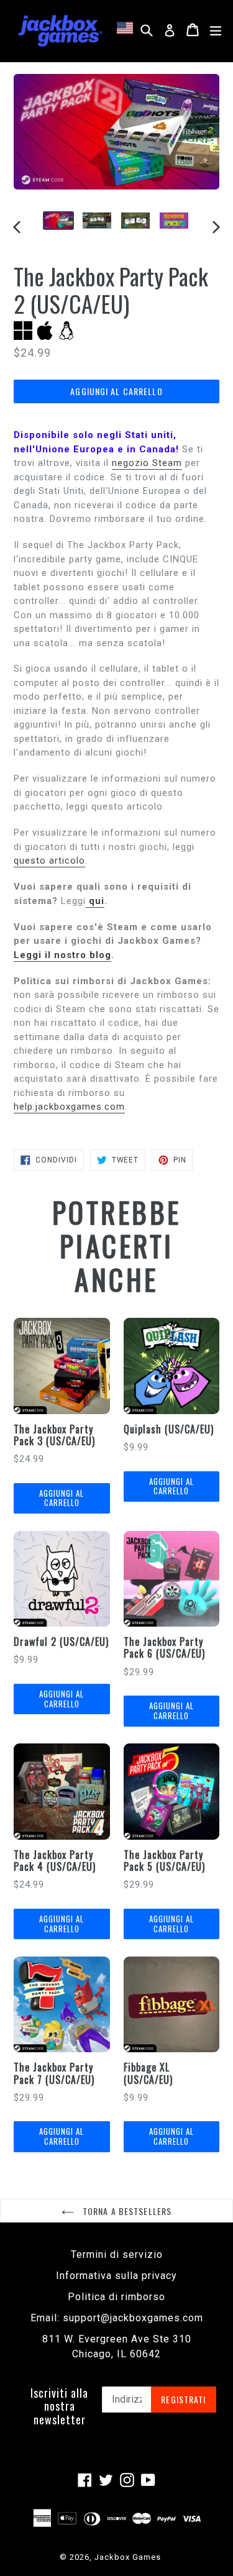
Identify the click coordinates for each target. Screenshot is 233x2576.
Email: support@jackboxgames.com (117, 2318)
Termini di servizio (117, 2254)
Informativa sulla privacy (116, 2276)
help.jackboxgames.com (69, 1107)
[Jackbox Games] (60, 30)
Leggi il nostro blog (62, 955)
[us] (127, 28)
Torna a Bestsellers (126, 2211)
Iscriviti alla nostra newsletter (59, 2407)
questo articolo (49, 861)
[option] (58, 221)
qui (95, 901)
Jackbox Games (128, 2557)
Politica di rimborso (116, 2297)
